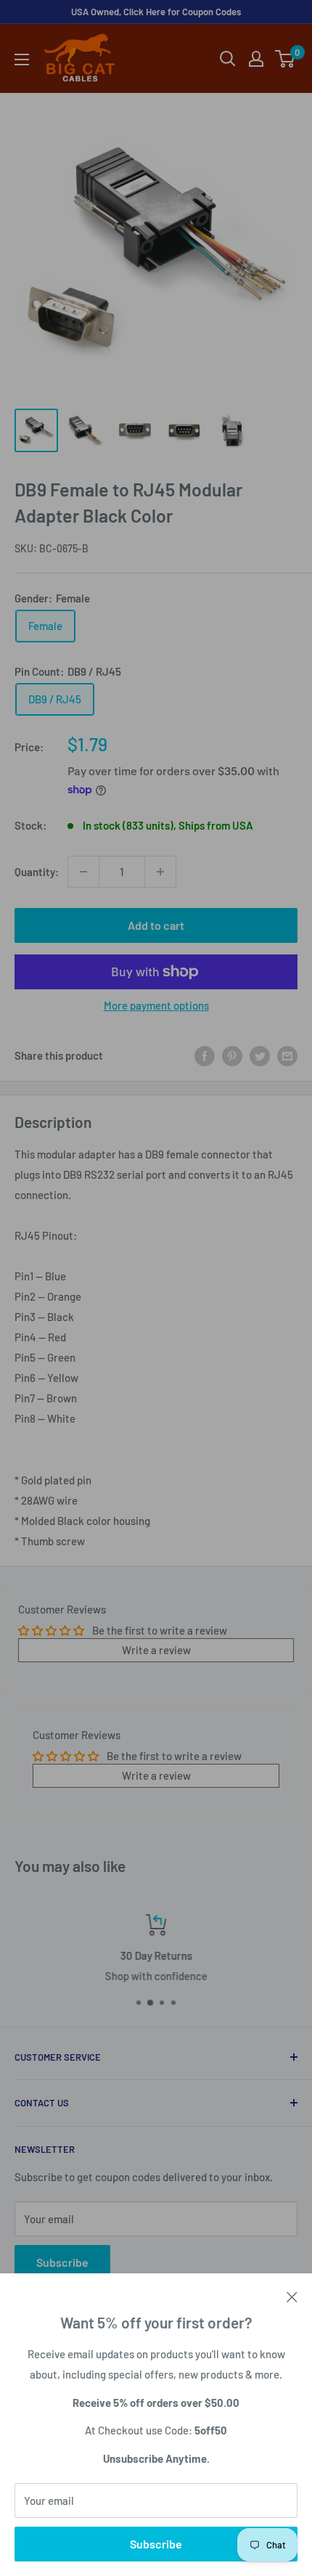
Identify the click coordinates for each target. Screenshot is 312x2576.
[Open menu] (22, 60)
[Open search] (228, 59)
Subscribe (156, 2544)
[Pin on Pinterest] (232, 1055)
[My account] (256, 59)
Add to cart (156, 925)
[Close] (292, 2295)
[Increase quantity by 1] (160, 872)
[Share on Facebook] (205, 1055)
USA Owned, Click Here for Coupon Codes (156, 12)
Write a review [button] (156, 1650)
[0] (286, 59)
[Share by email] (287, 1055)
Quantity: (37, 872)
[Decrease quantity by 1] (83, 872)
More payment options (156, 1005)
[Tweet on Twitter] (260, 1055)
